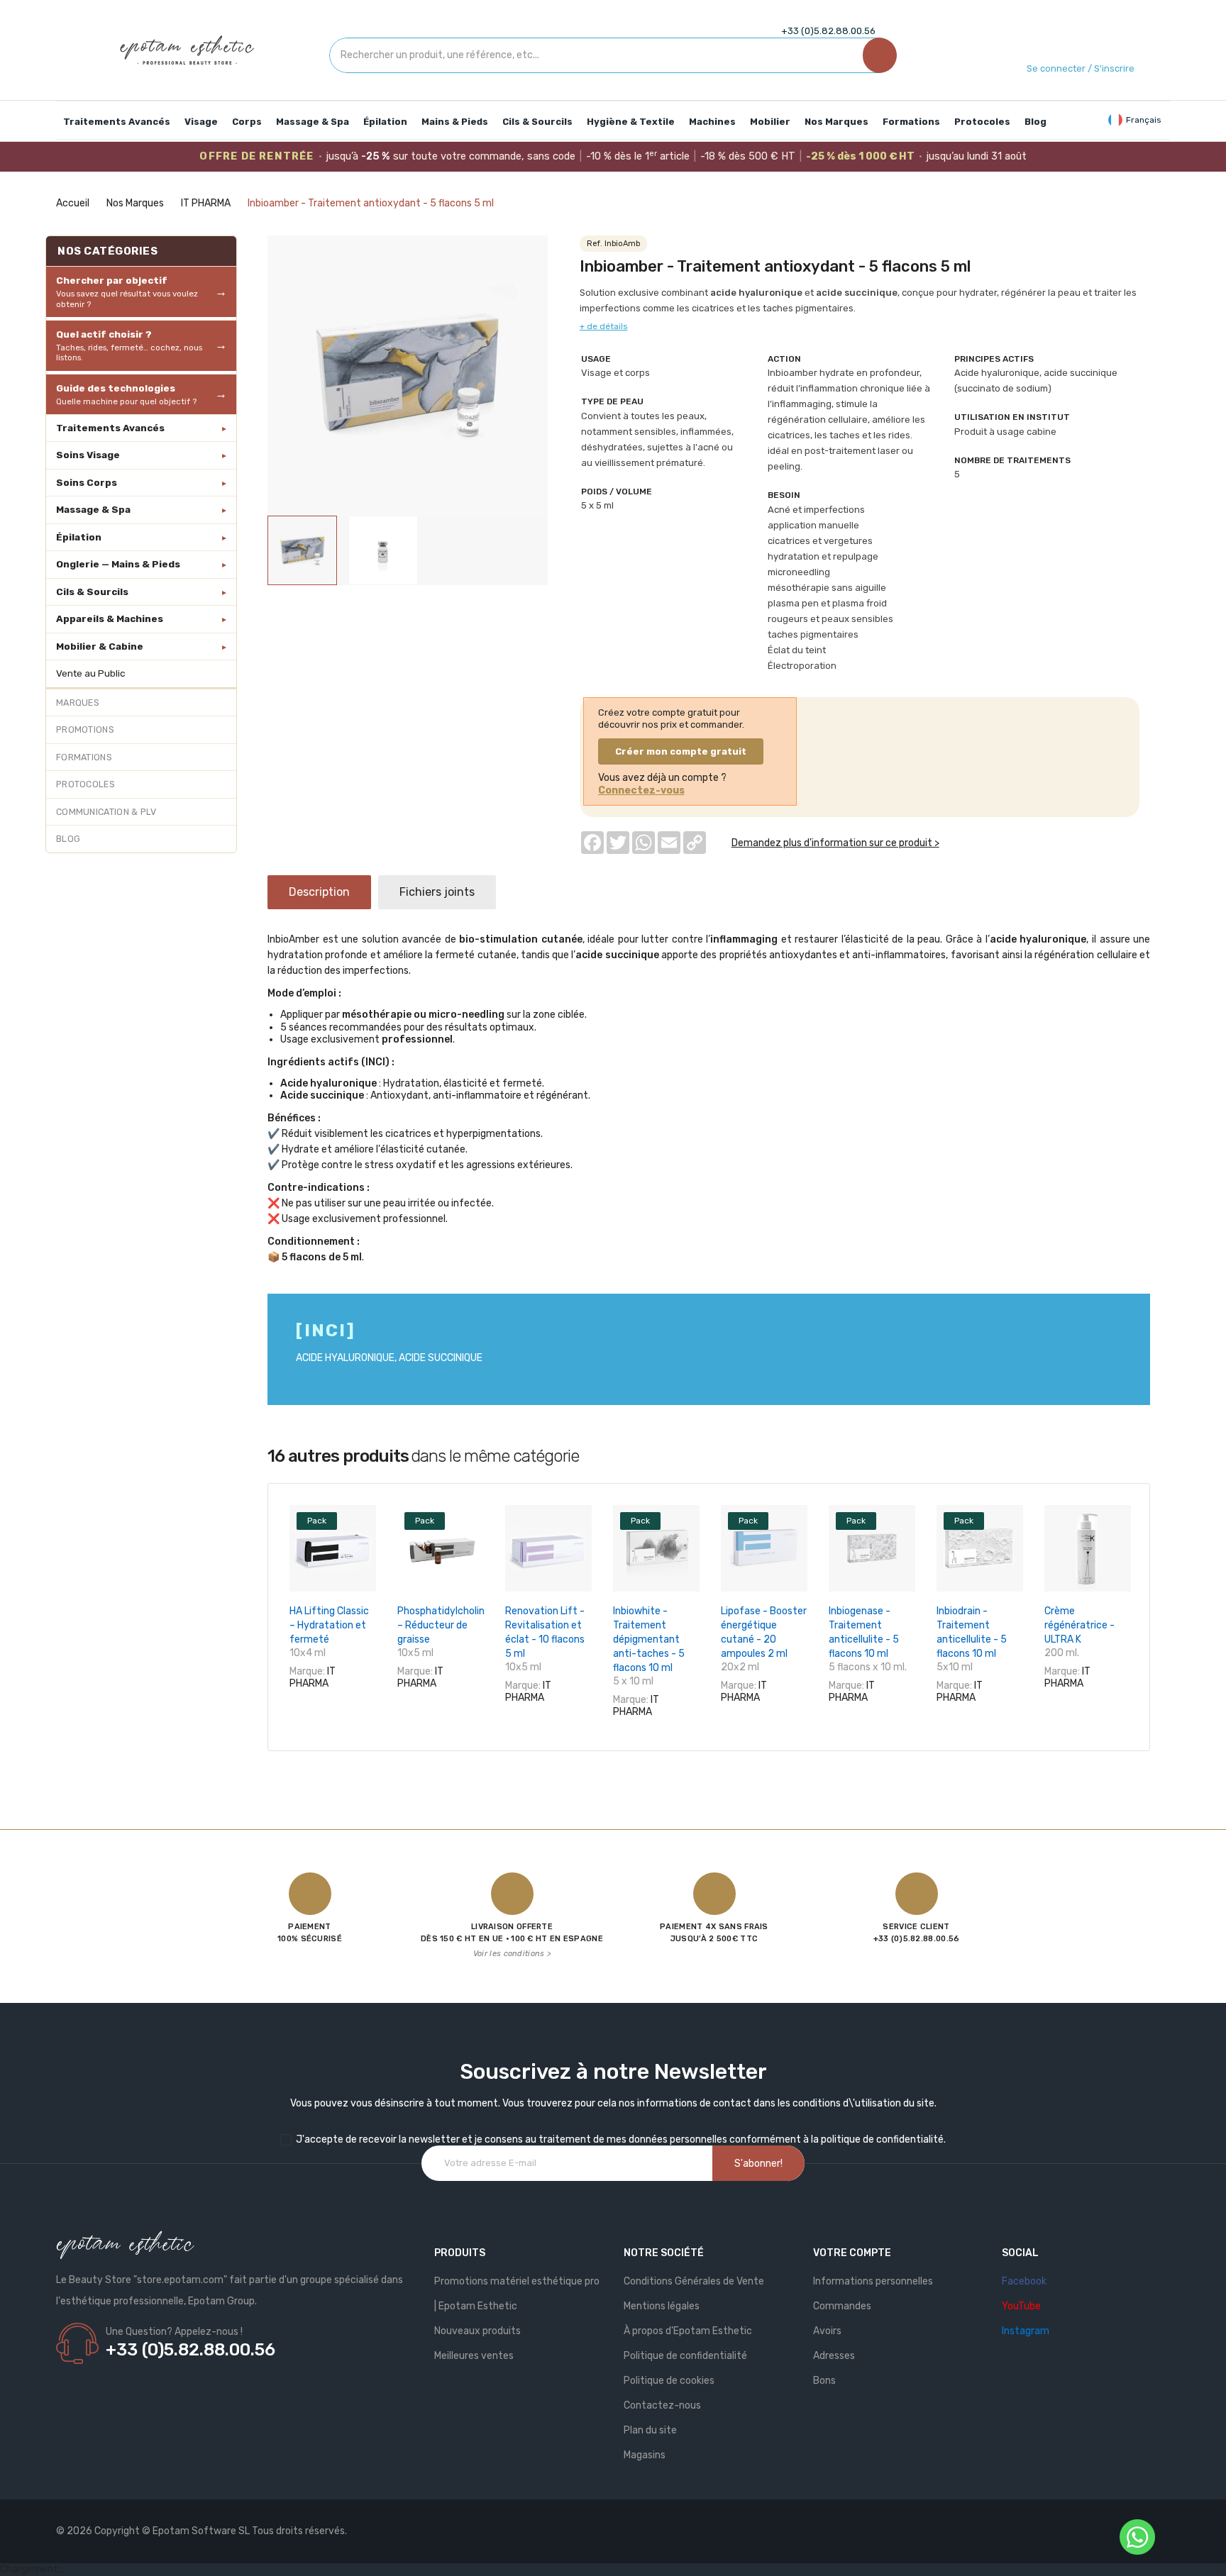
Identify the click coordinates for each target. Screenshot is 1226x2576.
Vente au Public (91, 673)
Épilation (79, 537)
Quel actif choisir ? (129, 345)
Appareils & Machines (110, 618)
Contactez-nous (662, 2405)
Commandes (842, 2306)
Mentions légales (662, 2306)
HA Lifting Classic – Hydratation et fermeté (329, 1625)
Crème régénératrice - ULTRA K (1079, 1625)
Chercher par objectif (127, 292)
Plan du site (650, 2430)
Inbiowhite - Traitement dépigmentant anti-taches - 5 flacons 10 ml (649, 1639)
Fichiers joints (437, 892)
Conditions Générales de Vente (694, 2281)
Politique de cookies (669, 2381)
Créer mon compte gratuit (681, 751)
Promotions (85, 729)
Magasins (645, 2455)
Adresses (834, 2356)
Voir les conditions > (512, 1954)
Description (319, 892)
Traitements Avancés (110, 428)
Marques (78, 703)
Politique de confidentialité (685, 2356)
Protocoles (85, 784)
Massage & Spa (93, 509)
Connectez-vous (641, 790)
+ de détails (604, 326)
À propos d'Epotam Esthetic (688, 2331)
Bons (824, 2381)
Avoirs (827, 2331)
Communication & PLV (106, 812)
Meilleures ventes (474, 2356)
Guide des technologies (126, 394)
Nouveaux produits (477, 2331)
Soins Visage (88, 455)
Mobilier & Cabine (100, 646)
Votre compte (852, 2253)
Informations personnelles (873, 2281)
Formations (84, 757)
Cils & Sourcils (92, 592)
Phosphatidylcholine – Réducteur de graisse (444, 1625)
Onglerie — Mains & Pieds (118, 564)
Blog (68, 839)
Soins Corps (87, 482)
